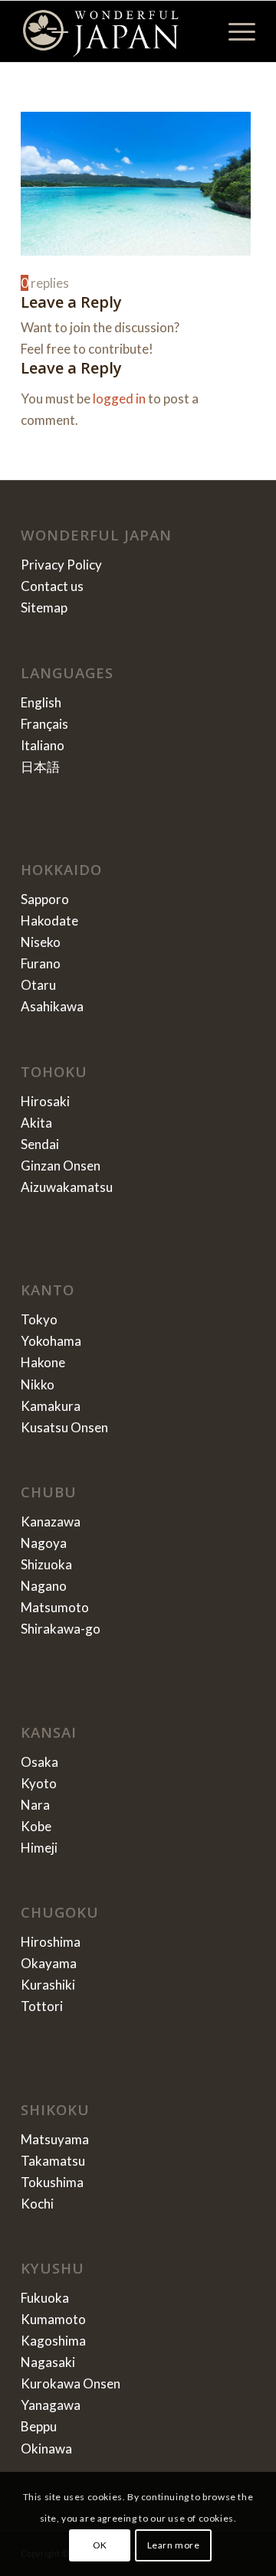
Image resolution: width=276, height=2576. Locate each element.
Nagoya (44, 1543)
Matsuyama (55, 2139)
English (41, 702)
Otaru (38, 985)
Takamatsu (53, 2161)
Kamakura (51, 1406)
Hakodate (49, 921)
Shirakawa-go (61, 1629)
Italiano (43, 745)
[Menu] (234, 31)
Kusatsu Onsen (64, 1427)
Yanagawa (51, 2405)
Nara (35, 1805)
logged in (119, 398)
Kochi (37, 2204)
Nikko (38, 1384)
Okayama (49, 1963)
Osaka (39, 1762)
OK (100, 2545)
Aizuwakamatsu (67, 1187)
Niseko (41, 942)
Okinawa (46, 2449)
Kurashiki (48, 1985)
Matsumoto (55, 1607)
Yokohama (51, 1341)
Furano (41, 963)
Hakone (43, 1362)
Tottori (42, 2006)
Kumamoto (53, 2319)
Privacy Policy (61, 565)
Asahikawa (52, 1006)
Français (44, 724)
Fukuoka (45, 2298)
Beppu (39, 2426)
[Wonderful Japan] (115, 31)
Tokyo (39, 1319)
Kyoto (39, 1783)
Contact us (52, 586)
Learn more (174, 2545)
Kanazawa (51, 1521)
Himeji (39, 1848)
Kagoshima (53, 2341)
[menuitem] (234, 31)
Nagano (44, 1586)
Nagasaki (48, 2362)
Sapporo (45, 899)
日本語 (40, 767)
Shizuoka (46, 1564)
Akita (36, 1123)
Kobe (36, 1826)
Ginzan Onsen (61, 1166)
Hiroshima (51, 1942)
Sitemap (44, 607)
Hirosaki (45, 1101)
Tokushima (52, 2182)
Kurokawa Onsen (71, 2383)
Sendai (40, 1144)
